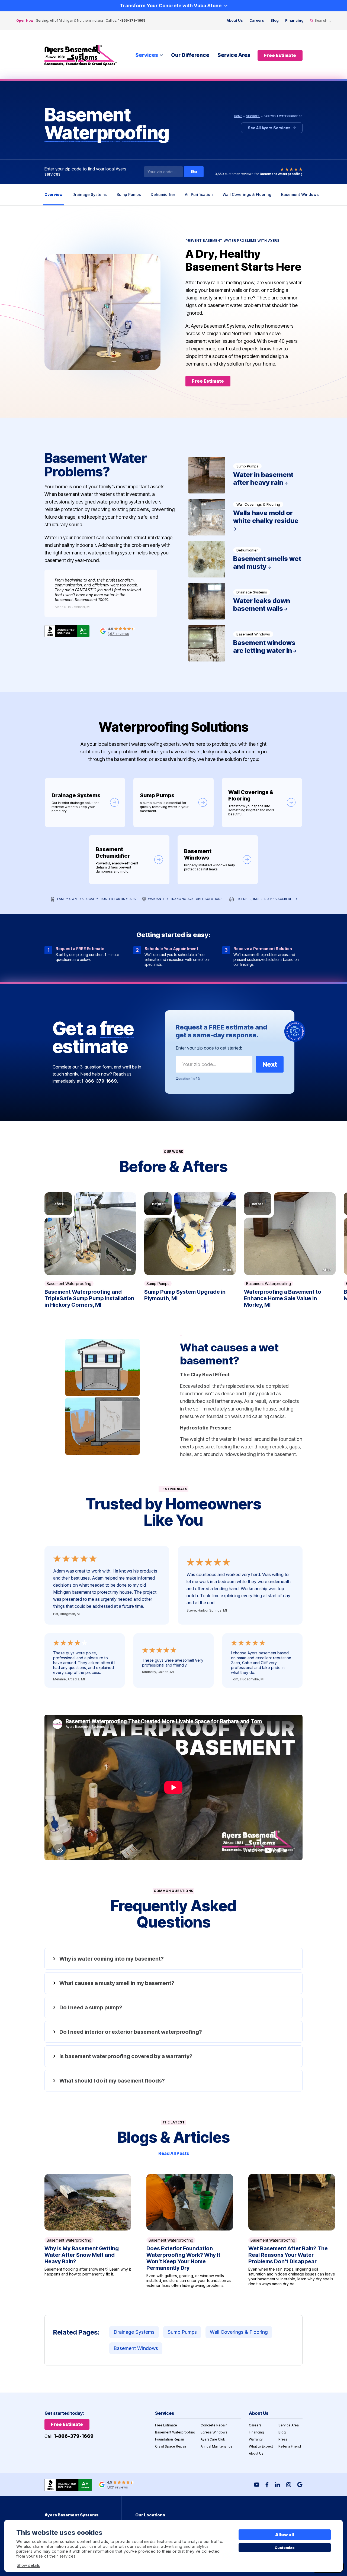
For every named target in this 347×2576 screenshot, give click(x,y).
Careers (257, 20)
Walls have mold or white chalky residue (245, 517)
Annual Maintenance (217, 2446)
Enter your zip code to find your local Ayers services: (85, 172)
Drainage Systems (90, 194)
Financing (294, 20)
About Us (235, 20)
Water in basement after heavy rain (245, 475)
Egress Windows (214, 2432)
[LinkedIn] (277, 2485)
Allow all (285, 2535)
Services (147, 55)
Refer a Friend (290, 2446)
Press (283, 2439)
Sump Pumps (129, 194)
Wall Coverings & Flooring (247, 194)
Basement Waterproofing (69, 1284)
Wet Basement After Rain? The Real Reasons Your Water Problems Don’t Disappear (292, 2231)
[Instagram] (289, 2485)
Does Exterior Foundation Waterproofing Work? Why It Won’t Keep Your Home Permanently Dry (190, 2231)
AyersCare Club (213, 2439)
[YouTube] (257, 2485)
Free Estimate (166, 2425)
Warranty (256, 2439)
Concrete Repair (214, 2425)
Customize (285, 2548)
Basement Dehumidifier (129, 860)
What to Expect (261, 2446)
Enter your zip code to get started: (209, 1048)
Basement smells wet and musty (245, 559)
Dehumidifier (163, 194)
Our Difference (190, 55)
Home (238, 116)
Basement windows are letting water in (245, 643)
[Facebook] (267, 2485)
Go (194, 172)
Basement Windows (300, 194)
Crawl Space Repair (171, 2446)
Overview (54, 194)
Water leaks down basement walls (245, 601)
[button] (90, 1234)
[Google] (300, 2485)
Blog (275, 20)
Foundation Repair (170, 2439)
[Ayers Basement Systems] (81, 55)
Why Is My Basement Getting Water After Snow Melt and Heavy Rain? (88, 2231)
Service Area (234, 55)
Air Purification (199, 194)
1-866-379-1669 (132, 20)
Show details (28, 2565)
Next (270, 1064)
